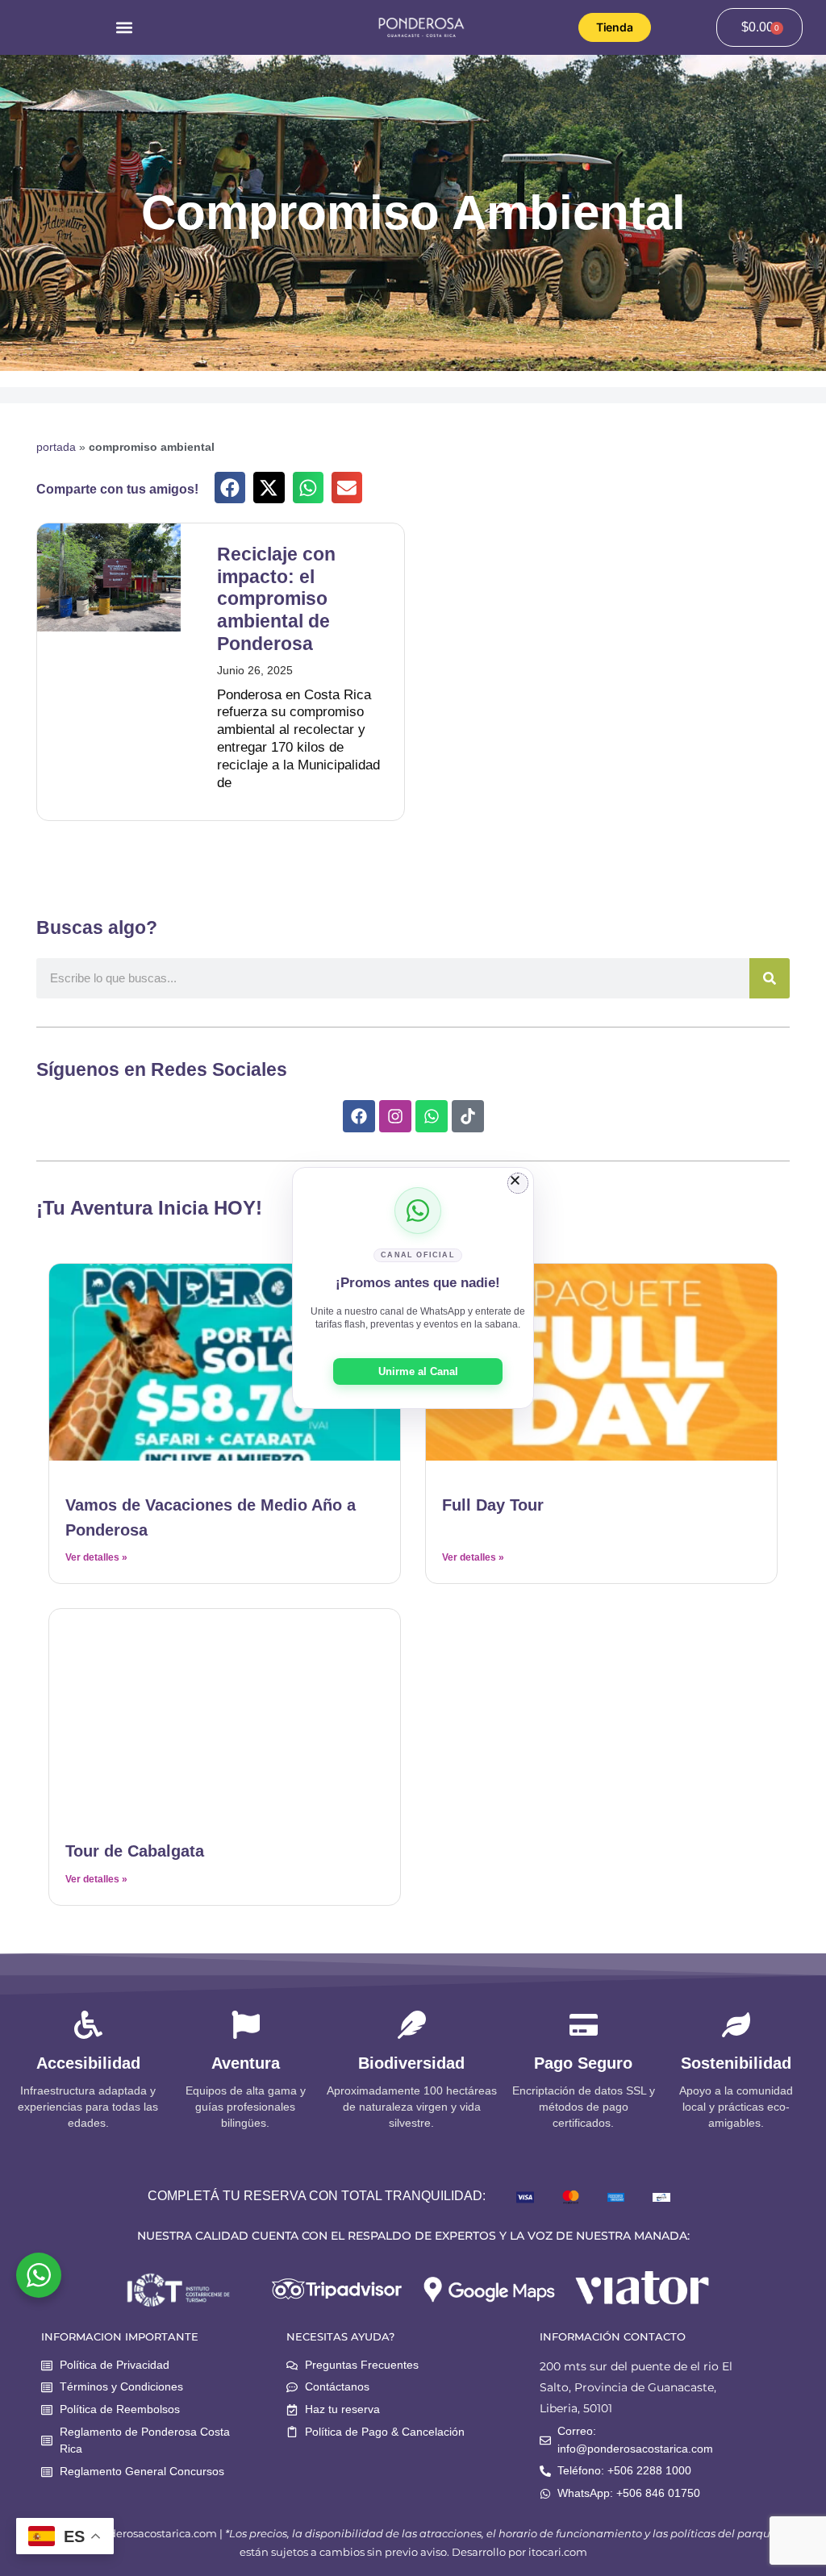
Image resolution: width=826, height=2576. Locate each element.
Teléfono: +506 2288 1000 (624, 2470)
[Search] (770, 978)
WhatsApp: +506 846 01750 (629, 2493)
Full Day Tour (493, 1505)
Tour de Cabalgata (135, 1851)
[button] (125, 27)
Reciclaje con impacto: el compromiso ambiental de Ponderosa (276, 599)
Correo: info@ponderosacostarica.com (635, 2440)
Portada (56, 447)
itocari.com (558, 2552)
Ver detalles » (96, 1557)
